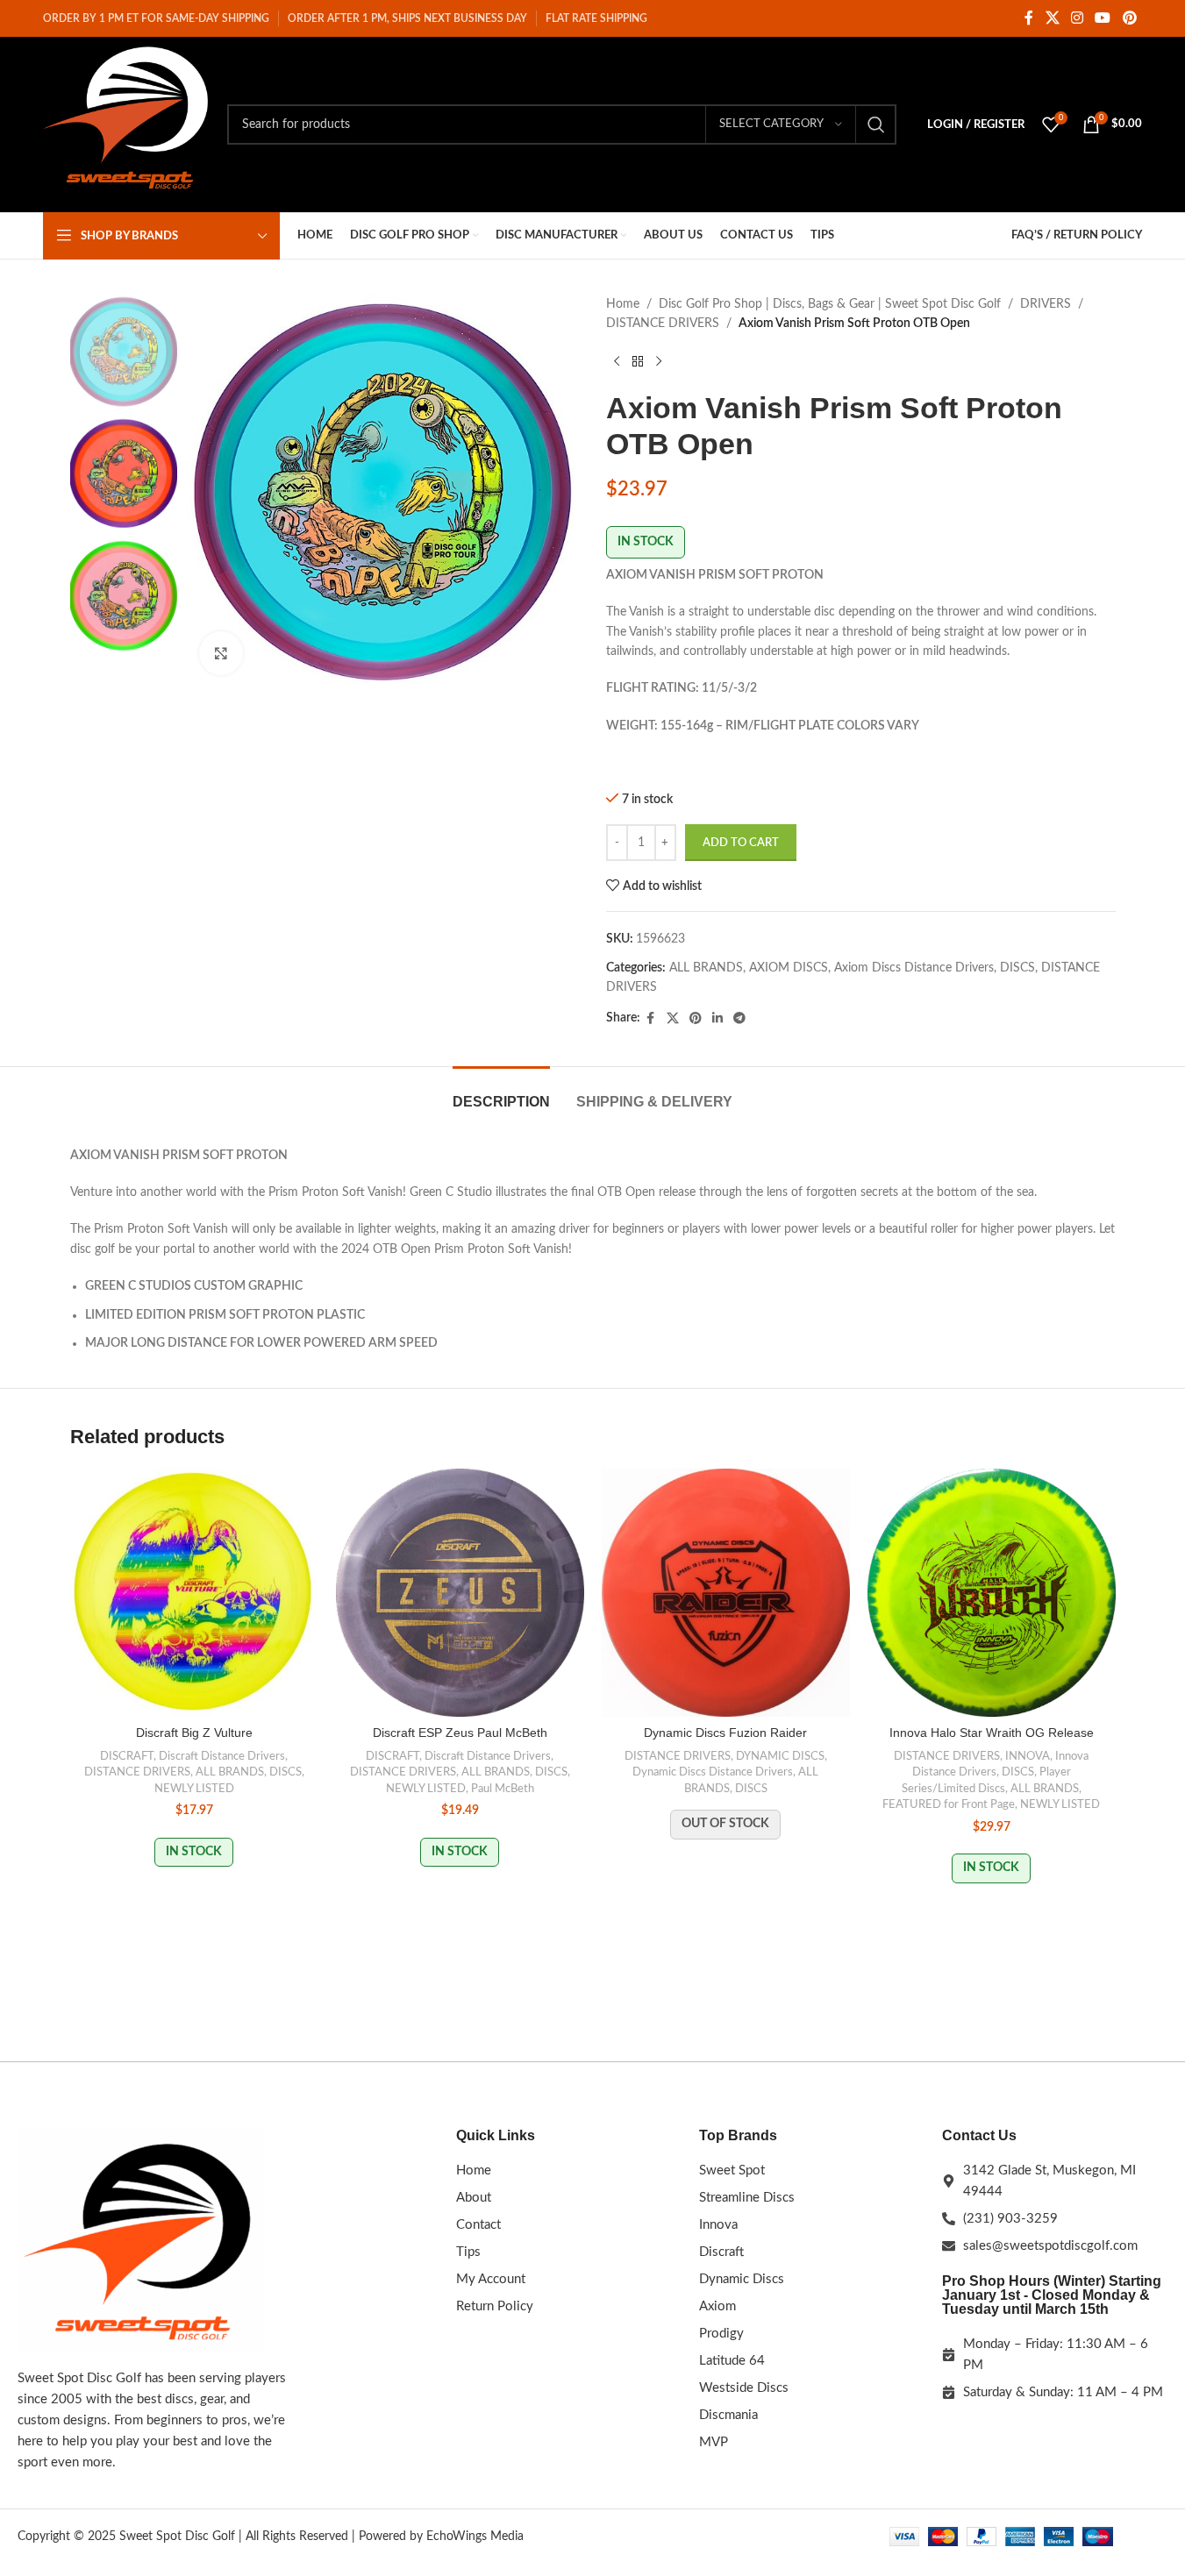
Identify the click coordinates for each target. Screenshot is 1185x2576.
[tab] (501, 1093)
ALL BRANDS (706, 968)
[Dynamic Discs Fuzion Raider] (726, 1593)
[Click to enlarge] (221, 653)
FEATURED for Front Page (949, 1804)
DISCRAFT (127, 1756)
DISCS (1017, 968)
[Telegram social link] (739, 1019)
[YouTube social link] (1103, 18)
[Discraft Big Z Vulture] (194, 1593)
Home (623, 304)
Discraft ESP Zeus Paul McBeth (460, 1733)
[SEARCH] (876, 125)
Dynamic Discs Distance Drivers (713, 1772)
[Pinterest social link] (1129, 18)
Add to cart (741, 843)
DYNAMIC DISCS (780, 1756)
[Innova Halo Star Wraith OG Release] (992, 1593)
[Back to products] (638, 362)
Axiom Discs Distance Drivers (914, 968)
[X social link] (1052, 18)
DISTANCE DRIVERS (663, 324)
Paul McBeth (503, 1789)
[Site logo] (126, 125)
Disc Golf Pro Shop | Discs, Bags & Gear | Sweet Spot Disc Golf (830, 304)
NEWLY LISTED (194, 1789)
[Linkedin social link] (717, 1019)
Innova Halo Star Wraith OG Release (992, 1733)
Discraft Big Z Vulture (194, 1733)
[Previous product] (617, 362)
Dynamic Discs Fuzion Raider (725, 1733)
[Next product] (659, 362)
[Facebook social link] (1029, 18)
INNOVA (1028, 1756)
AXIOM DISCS (789, 968)
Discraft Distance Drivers (222, 1756)
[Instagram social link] (1077, 18)
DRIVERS (1046, 304)
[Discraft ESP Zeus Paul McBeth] (460, 1593)
